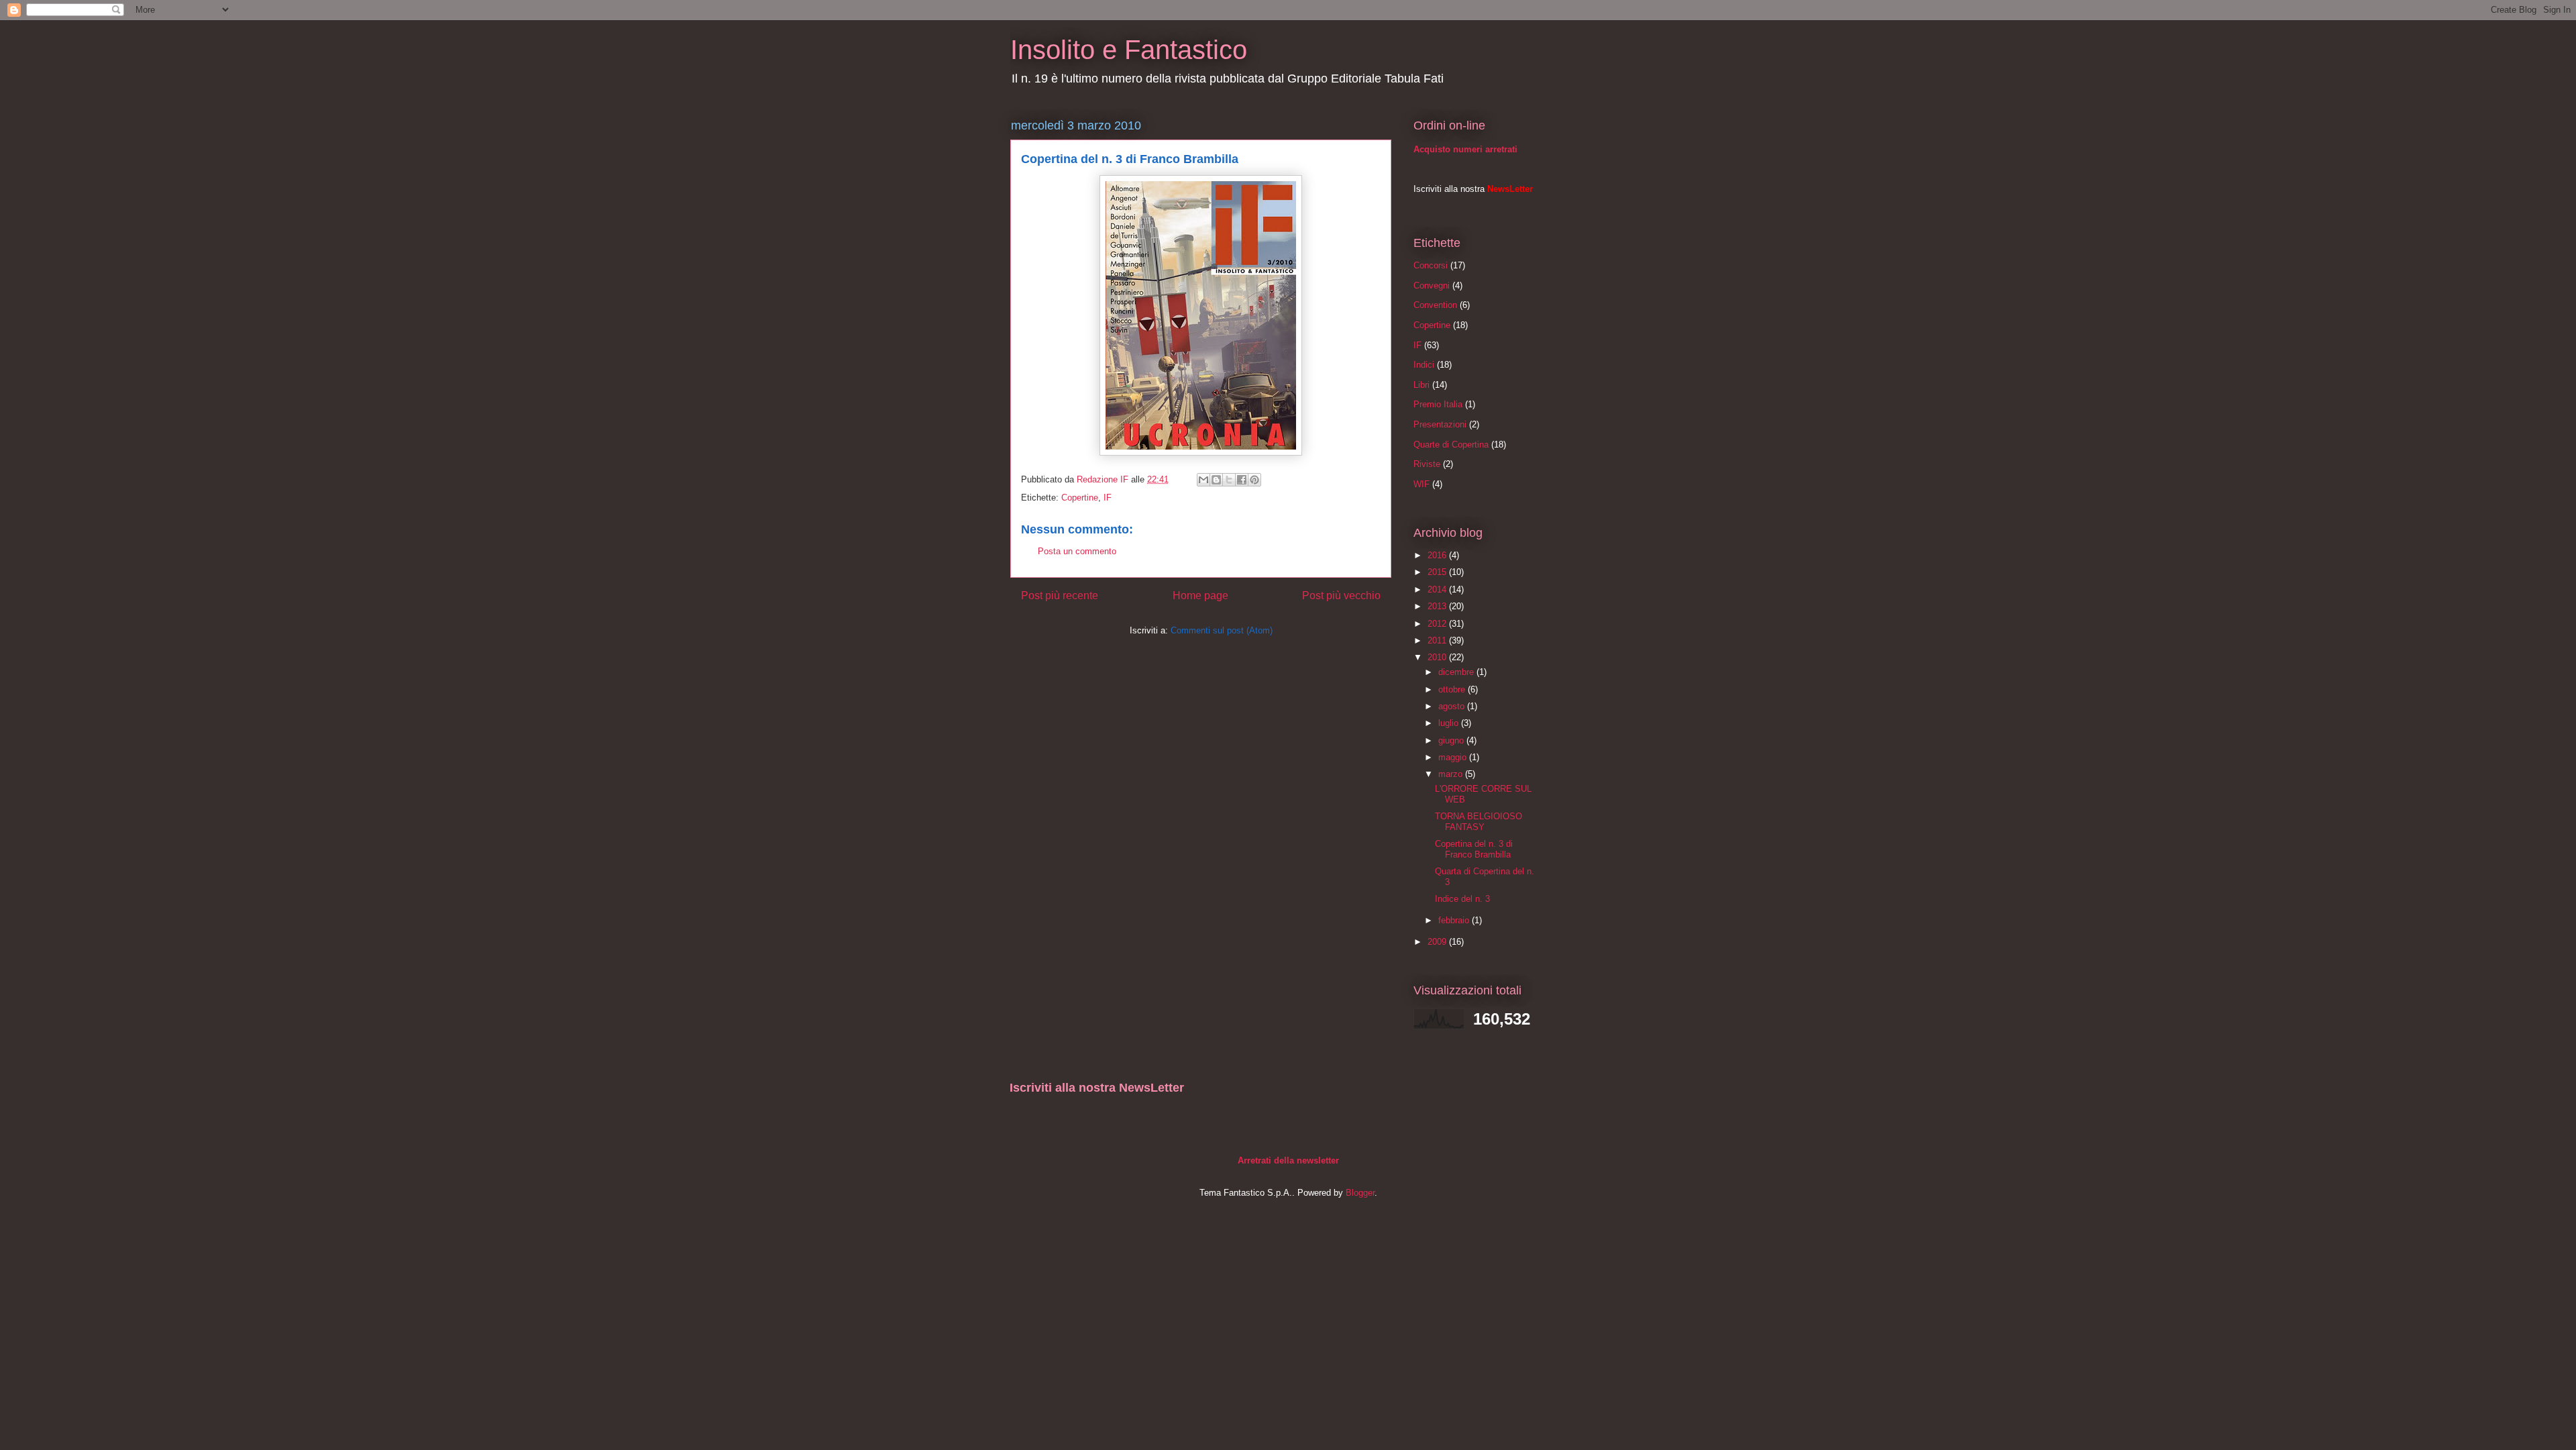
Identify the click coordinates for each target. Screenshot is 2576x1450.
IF (1108, 498)
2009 (1438, 942)
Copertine (1080, 498)
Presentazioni (1440, 424)
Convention (1435, 305)
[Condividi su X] (1229, 480)
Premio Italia (1438, 404)
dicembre (1457, 672)
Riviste (1427, 464)
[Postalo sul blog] (1216, 480)
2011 (1438, 640)
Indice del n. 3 (1462, 899)
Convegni (1432, 286)
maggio (1454, 757)
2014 (1438, 589)
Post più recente (1060, 595)
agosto (1453, 706)
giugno (1452, 740)
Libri (1421, 385)
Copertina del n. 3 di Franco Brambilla (1474, 849)
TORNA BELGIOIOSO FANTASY (1479, 822)
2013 (1438, 606)
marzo (1452, 774)
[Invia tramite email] (1203, 480)
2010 (1438, 657)
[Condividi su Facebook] (1242, 480)
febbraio (1455, 920)
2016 (1438, 555)
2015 (1438, 572)
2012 (1438, 624)
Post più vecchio (1341, 595)
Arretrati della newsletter (1288, 1160)
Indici (1424, 365)
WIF (1421, 484)
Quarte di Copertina (1451, 445)
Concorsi (1431, 265)
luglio (1450, 723)
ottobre (1453, 689)
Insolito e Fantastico (1129, 50)
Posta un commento (1077, 551)
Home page (1200, 595)
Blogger (1360, 1193)
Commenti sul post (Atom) (1222, 630)
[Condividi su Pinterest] (1254, 480)
